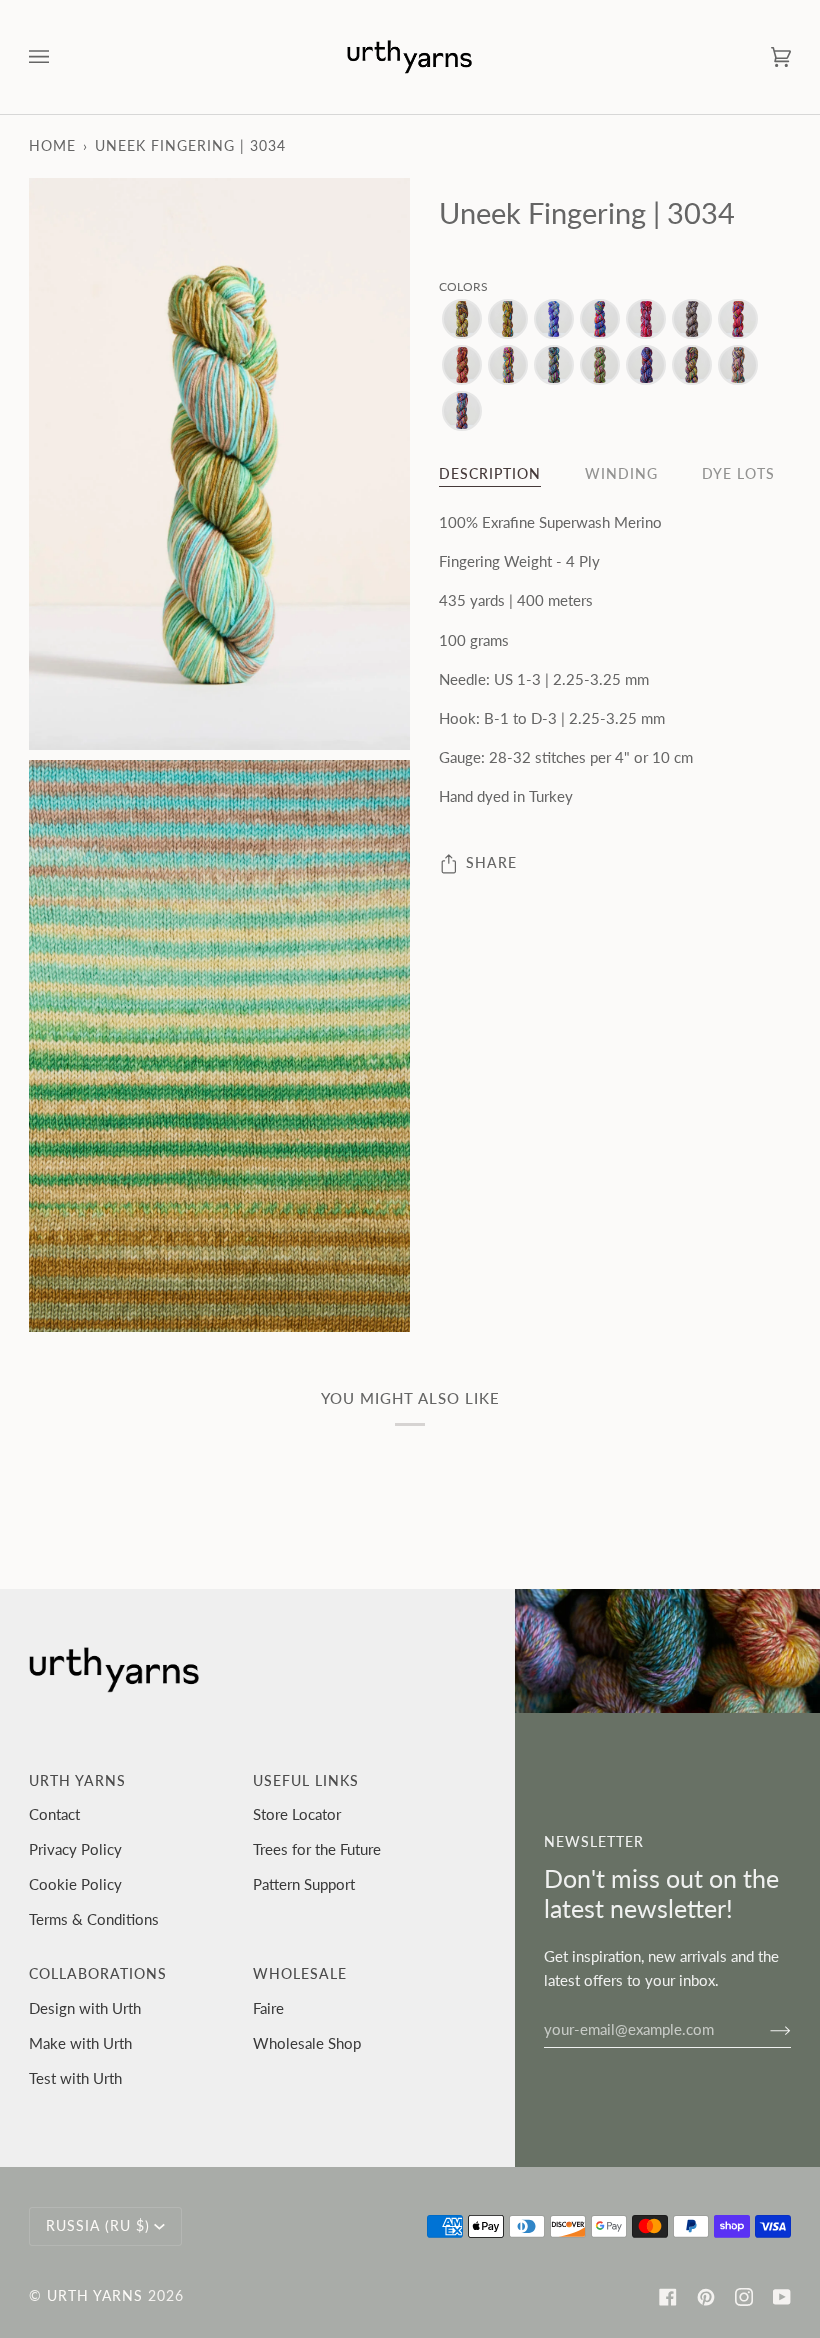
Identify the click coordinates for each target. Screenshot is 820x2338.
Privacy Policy (75, 1849)
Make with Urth (80, 2043)
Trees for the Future (317, 1849)
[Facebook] (668, 2297)
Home (52, 146)
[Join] (764, 2029)
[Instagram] (744, 2297)
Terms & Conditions (94, 1919)
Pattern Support (304, 1884)
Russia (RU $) (98, 2226)
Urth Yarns (95, 2296)
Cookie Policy (75, 1884)
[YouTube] (782, 2297)
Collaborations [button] (98, 1974)
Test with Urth (75, 2078)
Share (491, 863)
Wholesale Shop (307, 2043)
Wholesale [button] (300, 1974)
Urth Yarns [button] (77, 1781)
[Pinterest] (706, 2297)
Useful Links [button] (306, 1781)
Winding (621, 474)
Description (490, 474)
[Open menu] (59, 57)
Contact (54, 1814)
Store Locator (297, 1814)
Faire (268, 2008)
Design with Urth (85, 2008)
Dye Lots (738, 474)
